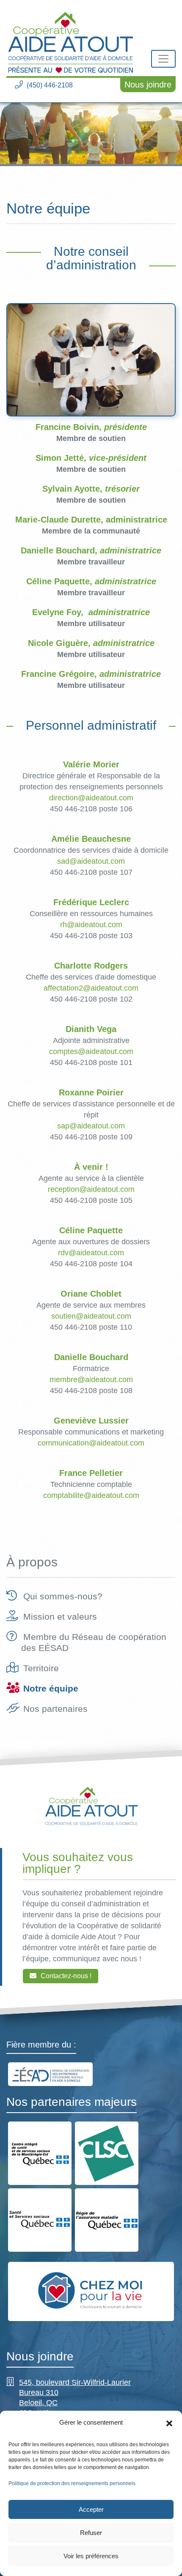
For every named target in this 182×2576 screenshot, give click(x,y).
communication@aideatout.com (91, 1443)
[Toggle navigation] (163, 59)
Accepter (91, 2509)
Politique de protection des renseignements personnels (72, 2483)
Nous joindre (148, 85)
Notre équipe (51, 1688)
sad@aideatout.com (91, 861)
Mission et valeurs (60, 1617)
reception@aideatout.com (91, 1189)
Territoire (41, 1668)
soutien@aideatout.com (91, 1316)
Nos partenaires (55, 1709)
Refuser (91, 2533)
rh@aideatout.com (91, 925)
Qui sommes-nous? (63, 1596)
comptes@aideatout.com (91, 1051)
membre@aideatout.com (91, 1380)
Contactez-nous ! (66, 1975)
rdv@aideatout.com (91, 1253)
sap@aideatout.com (91, 1126)
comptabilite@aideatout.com (91, 1495)
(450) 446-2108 (50, 85)
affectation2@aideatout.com (91, 988)
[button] (169, 2423)
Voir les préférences (91, 2556)
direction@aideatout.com (91, 798)
